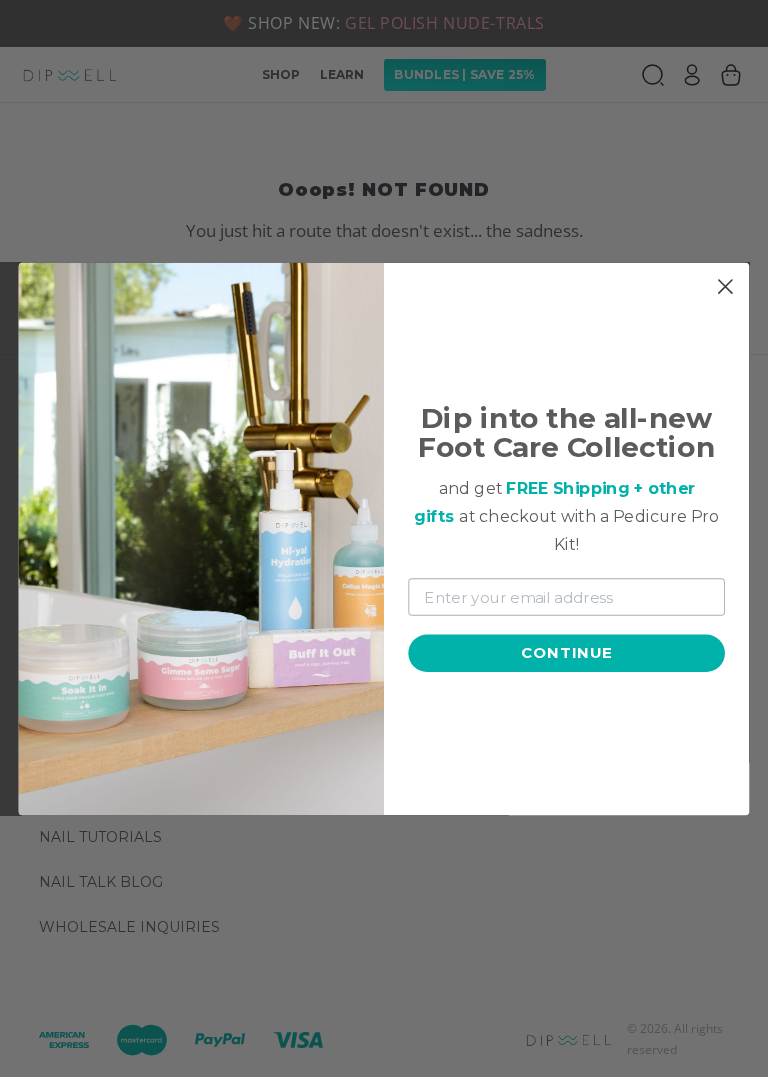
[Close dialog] (725, 286)
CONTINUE (566, 652)
